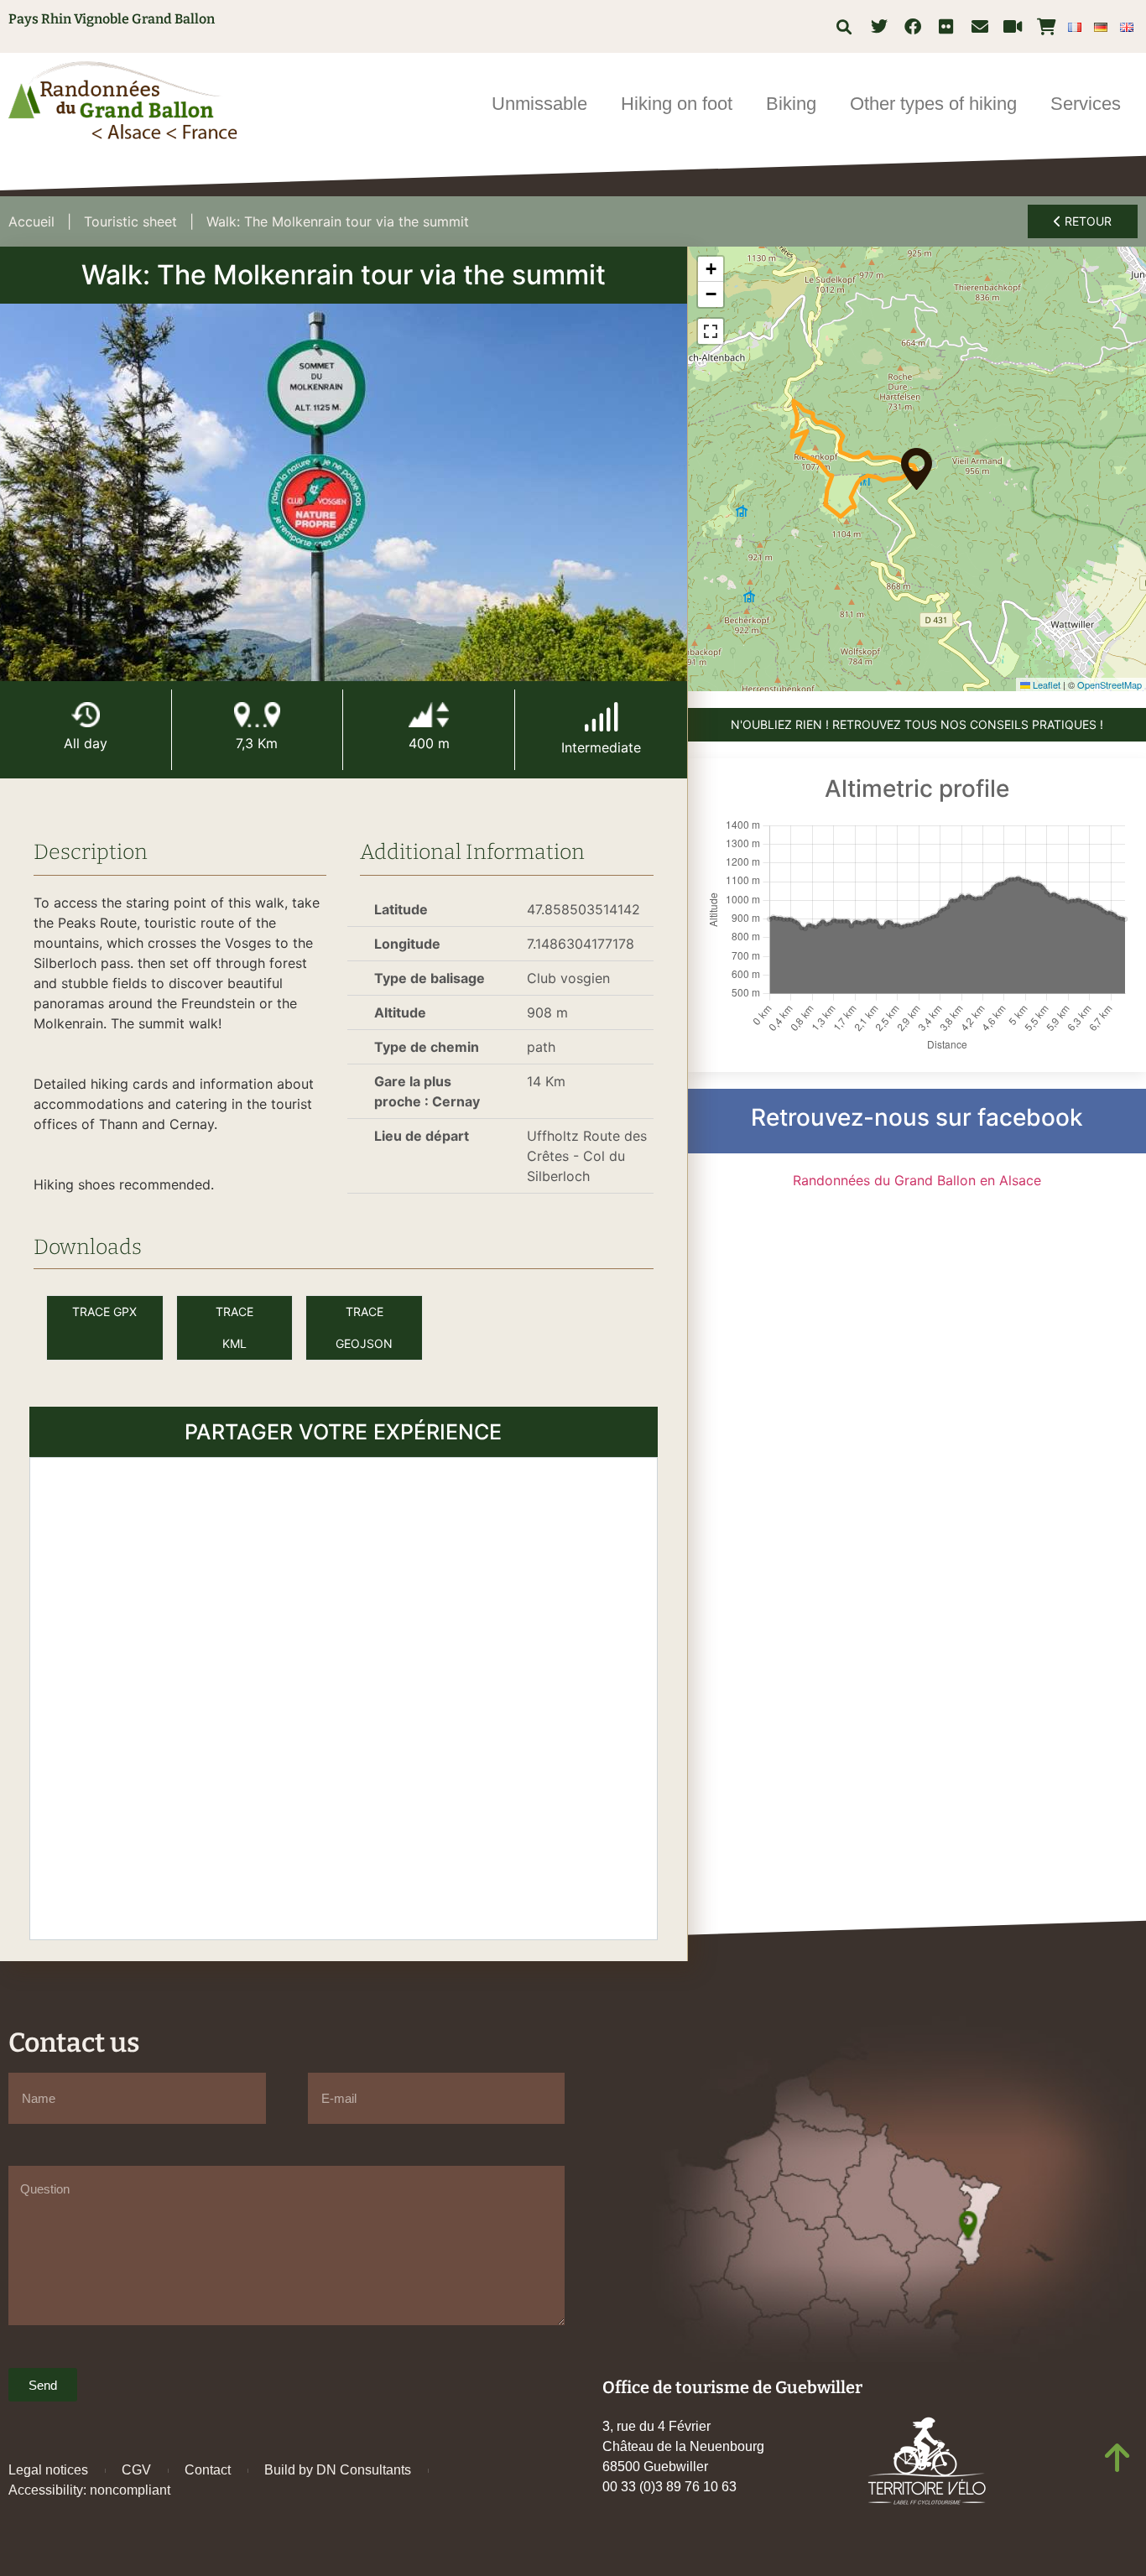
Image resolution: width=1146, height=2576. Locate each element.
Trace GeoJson (364, 1327)
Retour (1086, 221)
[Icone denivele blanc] (429, 715)
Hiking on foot (677, 104)
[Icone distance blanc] (258, 715)
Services (1086, 104)
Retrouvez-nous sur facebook (917, 1117)
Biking (791, 104)
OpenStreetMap (1110, 684)
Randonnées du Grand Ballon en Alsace (917, 1180)
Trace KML (234, 1327)
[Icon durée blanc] (86, 715)
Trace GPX (104, 1311)
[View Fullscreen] (711, 331)
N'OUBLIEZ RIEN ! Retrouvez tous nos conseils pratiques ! (917, 724)
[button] (844, 26)
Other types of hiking (933, 104)
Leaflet (1045, 684)
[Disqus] (344, 1696)
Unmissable (539, 104)
